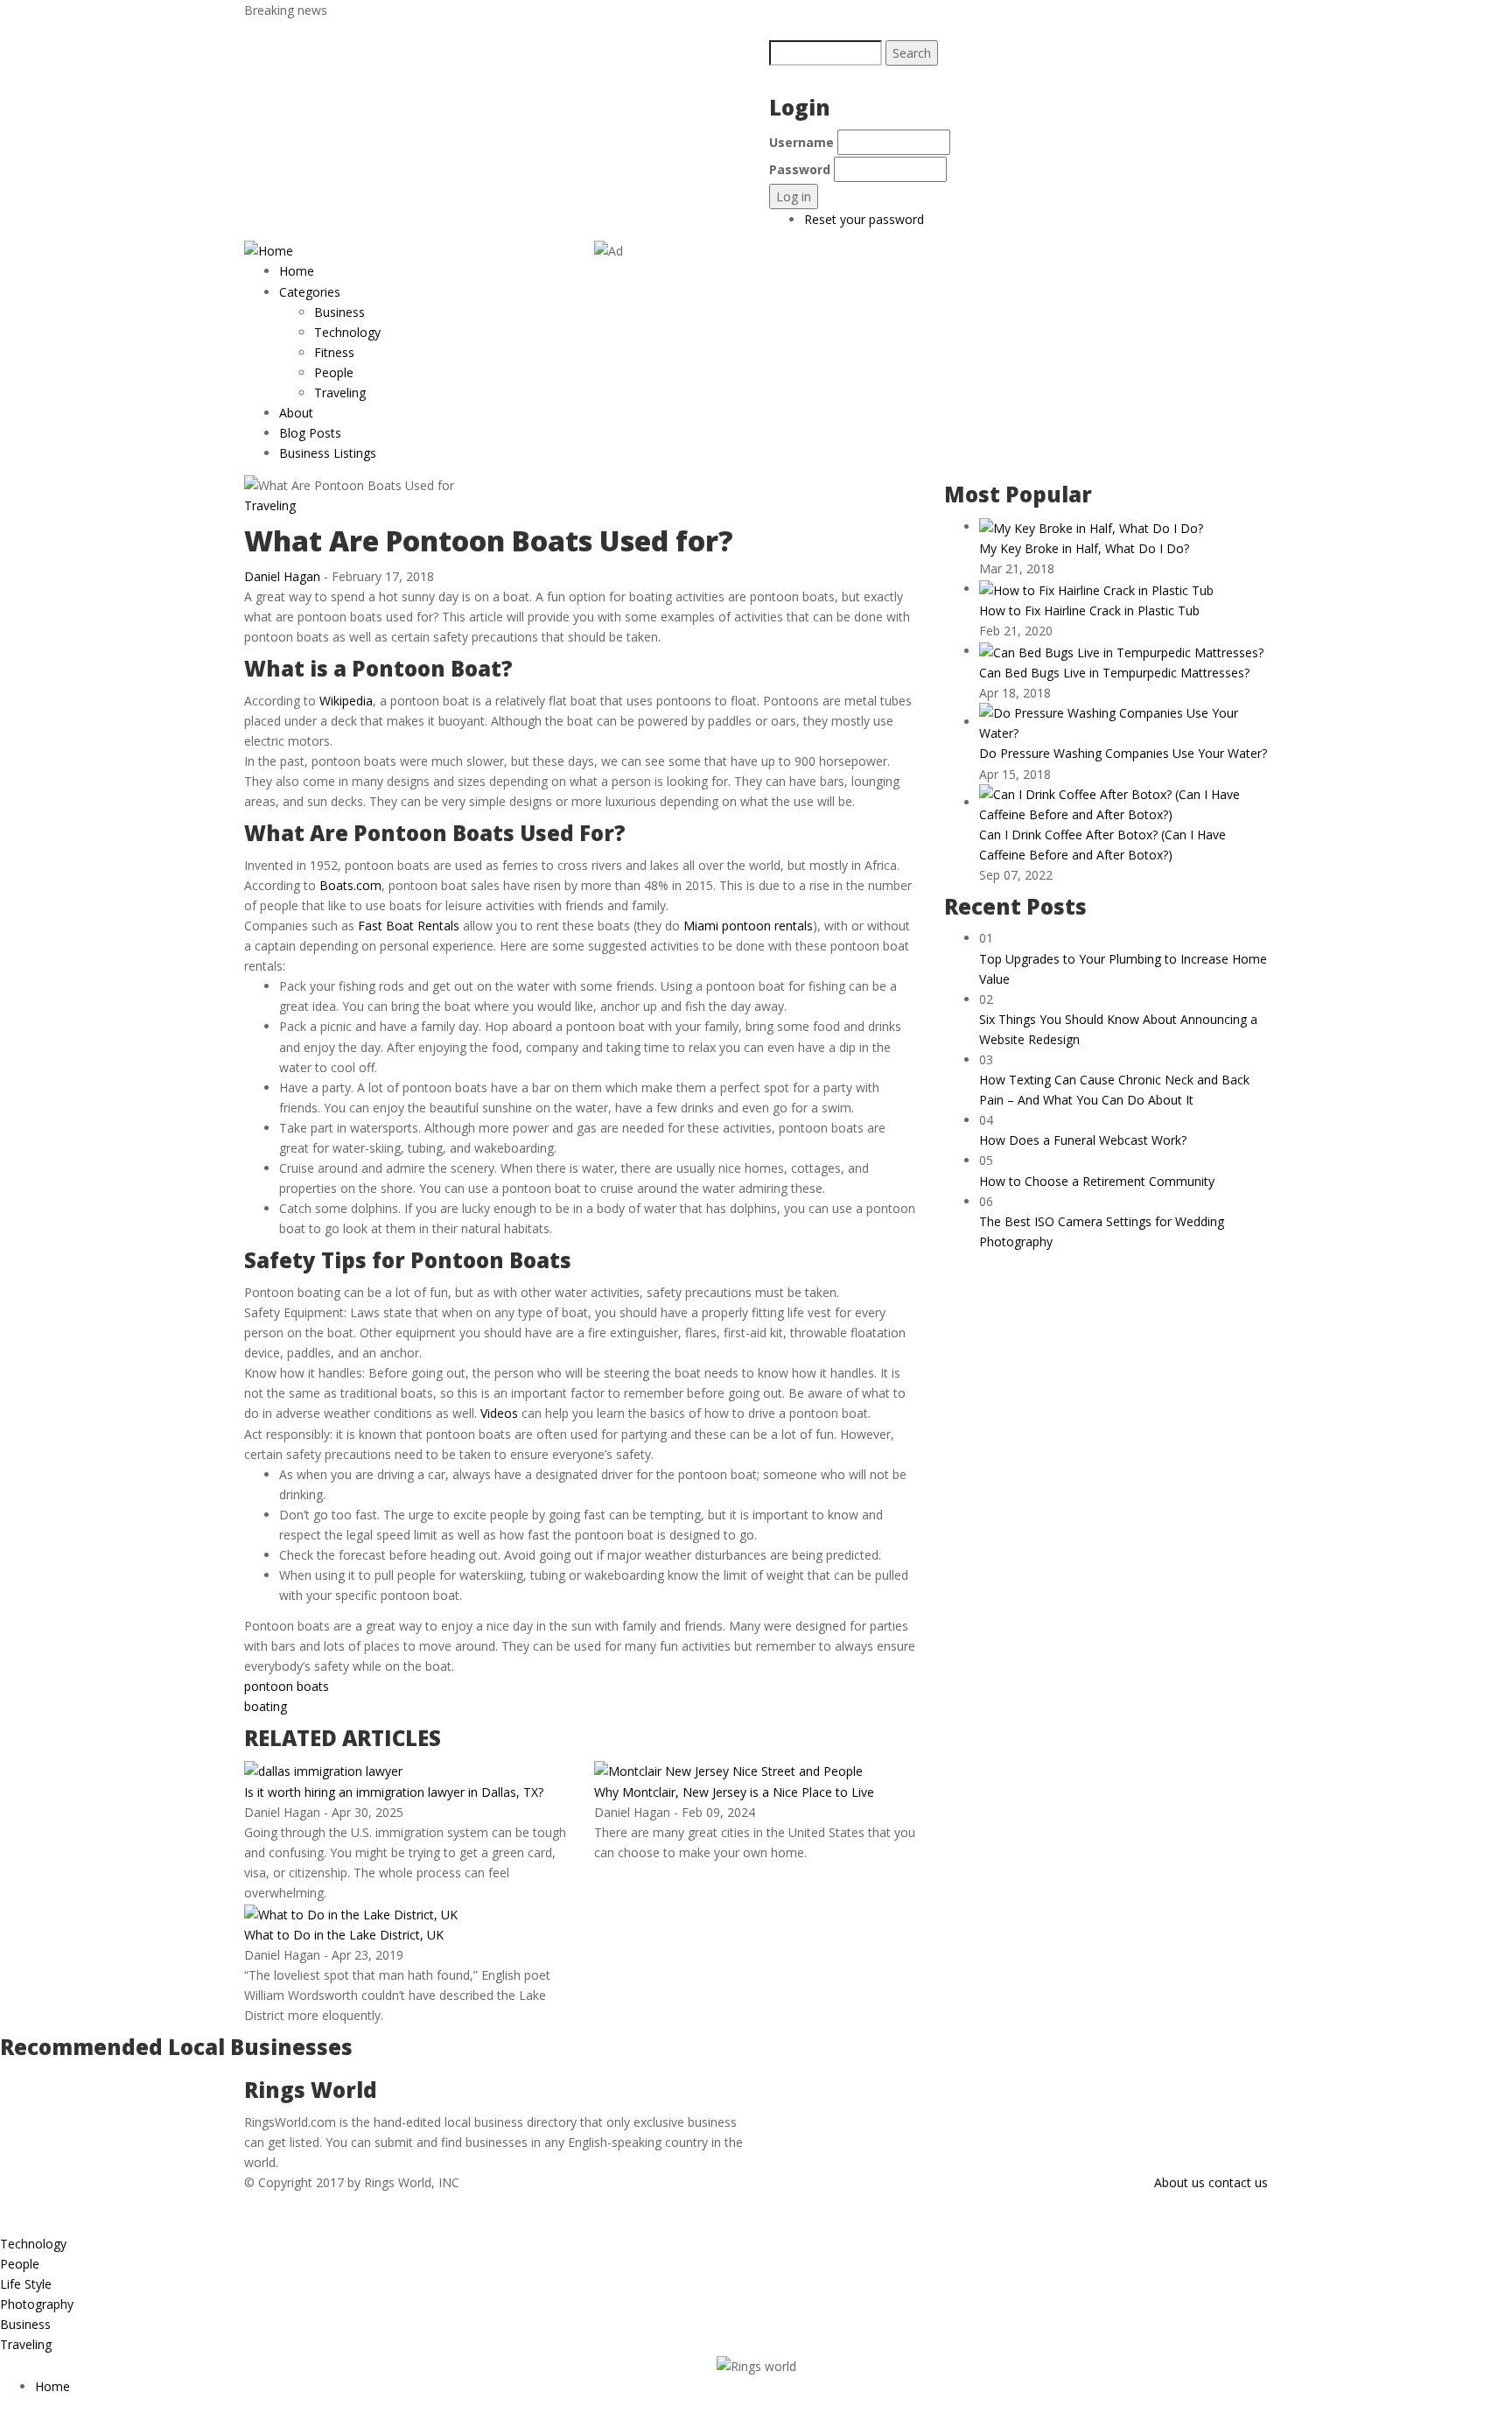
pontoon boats (287, 1686)
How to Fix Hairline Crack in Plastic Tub (1089, 610)
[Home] (269, 250)
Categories (311, 292)
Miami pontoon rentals (748, 926)
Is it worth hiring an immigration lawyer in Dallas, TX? (394, 1792)
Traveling (340, 393)
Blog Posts (310, 433)
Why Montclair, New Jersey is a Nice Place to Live (734, 1792)
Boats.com (350, 885)
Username (801, 142)
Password (800, 169)
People (334, 372)
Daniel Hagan (282, 576)
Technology (347, 332)
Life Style (26, 2284)
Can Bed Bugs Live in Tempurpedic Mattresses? (1114, 673)
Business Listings (328, 453)
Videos (499, 1413)
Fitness (334, 352)
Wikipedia (346, 701)
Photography (37, 2304)
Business (339, 312)
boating (266, 1706)
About (296, 413)
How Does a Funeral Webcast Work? (1083, 1140)
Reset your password (864, 219)
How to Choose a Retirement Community (1097, 1181)
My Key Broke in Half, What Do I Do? (1084, 548)
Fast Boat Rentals (409, 926)
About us (1179, 2182)
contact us (1238, 2182)
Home (297, 271)
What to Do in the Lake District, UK (344, 1935)
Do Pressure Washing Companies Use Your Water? (1123, 753)
